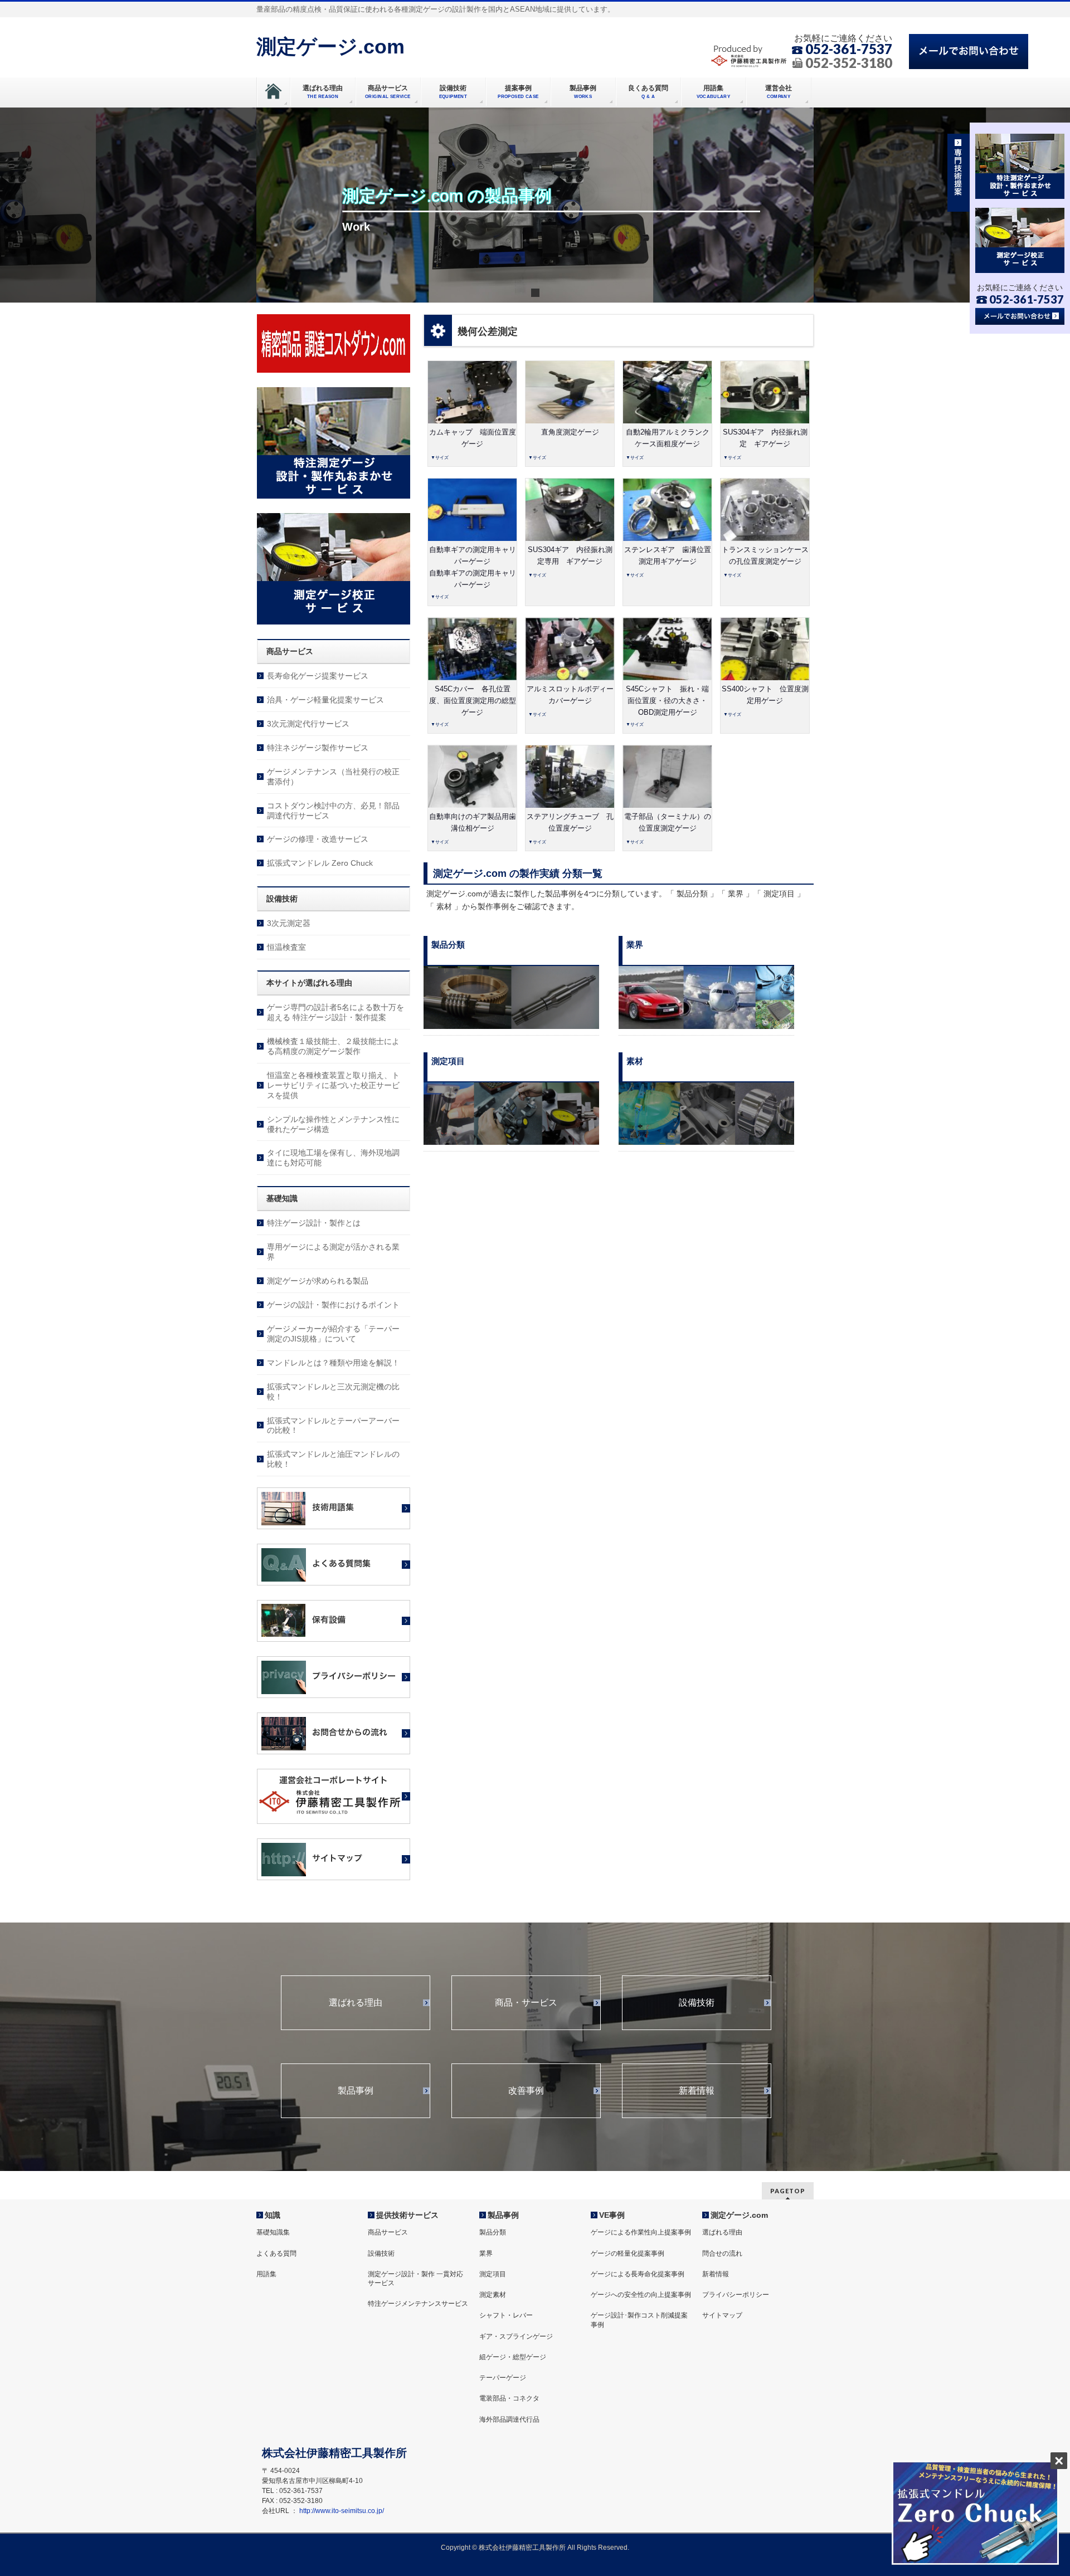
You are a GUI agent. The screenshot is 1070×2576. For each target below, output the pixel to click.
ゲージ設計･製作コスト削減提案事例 (639, 2320)
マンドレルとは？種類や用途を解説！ (333, 1363)
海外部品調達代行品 (509, 2419)
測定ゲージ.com (330, 47)
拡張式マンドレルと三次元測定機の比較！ (333, 1392)
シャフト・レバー (506, 2315)
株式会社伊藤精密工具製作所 (522, 2548)
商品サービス (388, 2232)
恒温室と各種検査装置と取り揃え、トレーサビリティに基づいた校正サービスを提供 (333, 1085)
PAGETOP (788, 2191)
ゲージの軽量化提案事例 (628, 2253)
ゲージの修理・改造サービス (318, 839)
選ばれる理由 (356, 2003)
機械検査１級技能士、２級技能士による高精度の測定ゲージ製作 (333, 1046)
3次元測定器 (289, 923)
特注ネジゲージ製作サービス (318, 748)
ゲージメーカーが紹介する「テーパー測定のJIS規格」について (333, 1334)
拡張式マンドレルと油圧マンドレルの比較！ (333, 1459)
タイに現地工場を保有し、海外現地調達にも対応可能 (333, 1158)
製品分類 (493, 2232)
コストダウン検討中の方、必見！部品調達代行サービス (333, 811)
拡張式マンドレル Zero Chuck (320, 863)
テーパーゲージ (503, 2378)
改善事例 (526, 2091)
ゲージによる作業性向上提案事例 (641, 2232)
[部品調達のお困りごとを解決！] (334, 370)
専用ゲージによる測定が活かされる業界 (333, 1252)
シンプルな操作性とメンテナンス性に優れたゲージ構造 (333, 1124)
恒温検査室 (286, 947)
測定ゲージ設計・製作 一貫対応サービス (415, 2279)
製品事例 (356, 2091)
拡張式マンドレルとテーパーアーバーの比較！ (333, 1426)
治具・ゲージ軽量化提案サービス (325, 700)
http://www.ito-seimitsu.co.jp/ (342, 2511)
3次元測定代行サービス (308, 724)
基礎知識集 (273, 2232)
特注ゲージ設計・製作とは (314, 1223)
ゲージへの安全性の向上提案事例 (641, 2295)
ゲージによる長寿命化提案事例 (638, 2274)
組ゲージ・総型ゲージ (513, 2357)
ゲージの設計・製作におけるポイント (333, 1305)
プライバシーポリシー (736, 2295)
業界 (486, 2253)
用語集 (266, 2274)
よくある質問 (276, 2253)
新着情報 (697, 2091)
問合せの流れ (722, 2253)
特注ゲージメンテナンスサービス (418, 2304)
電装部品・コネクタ (509, 2398)
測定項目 (493, 2274)
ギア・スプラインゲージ (516, 2336)
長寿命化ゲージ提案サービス (318, 676)
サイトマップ (722, 2315)
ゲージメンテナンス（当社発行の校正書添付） (333, 777)
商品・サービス (526, 2003)
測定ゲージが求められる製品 (318, 1281)
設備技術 (697, 2003)
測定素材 (493, 2295)
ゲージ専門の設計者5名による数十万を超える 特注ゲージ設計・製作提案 (335, 1012)
